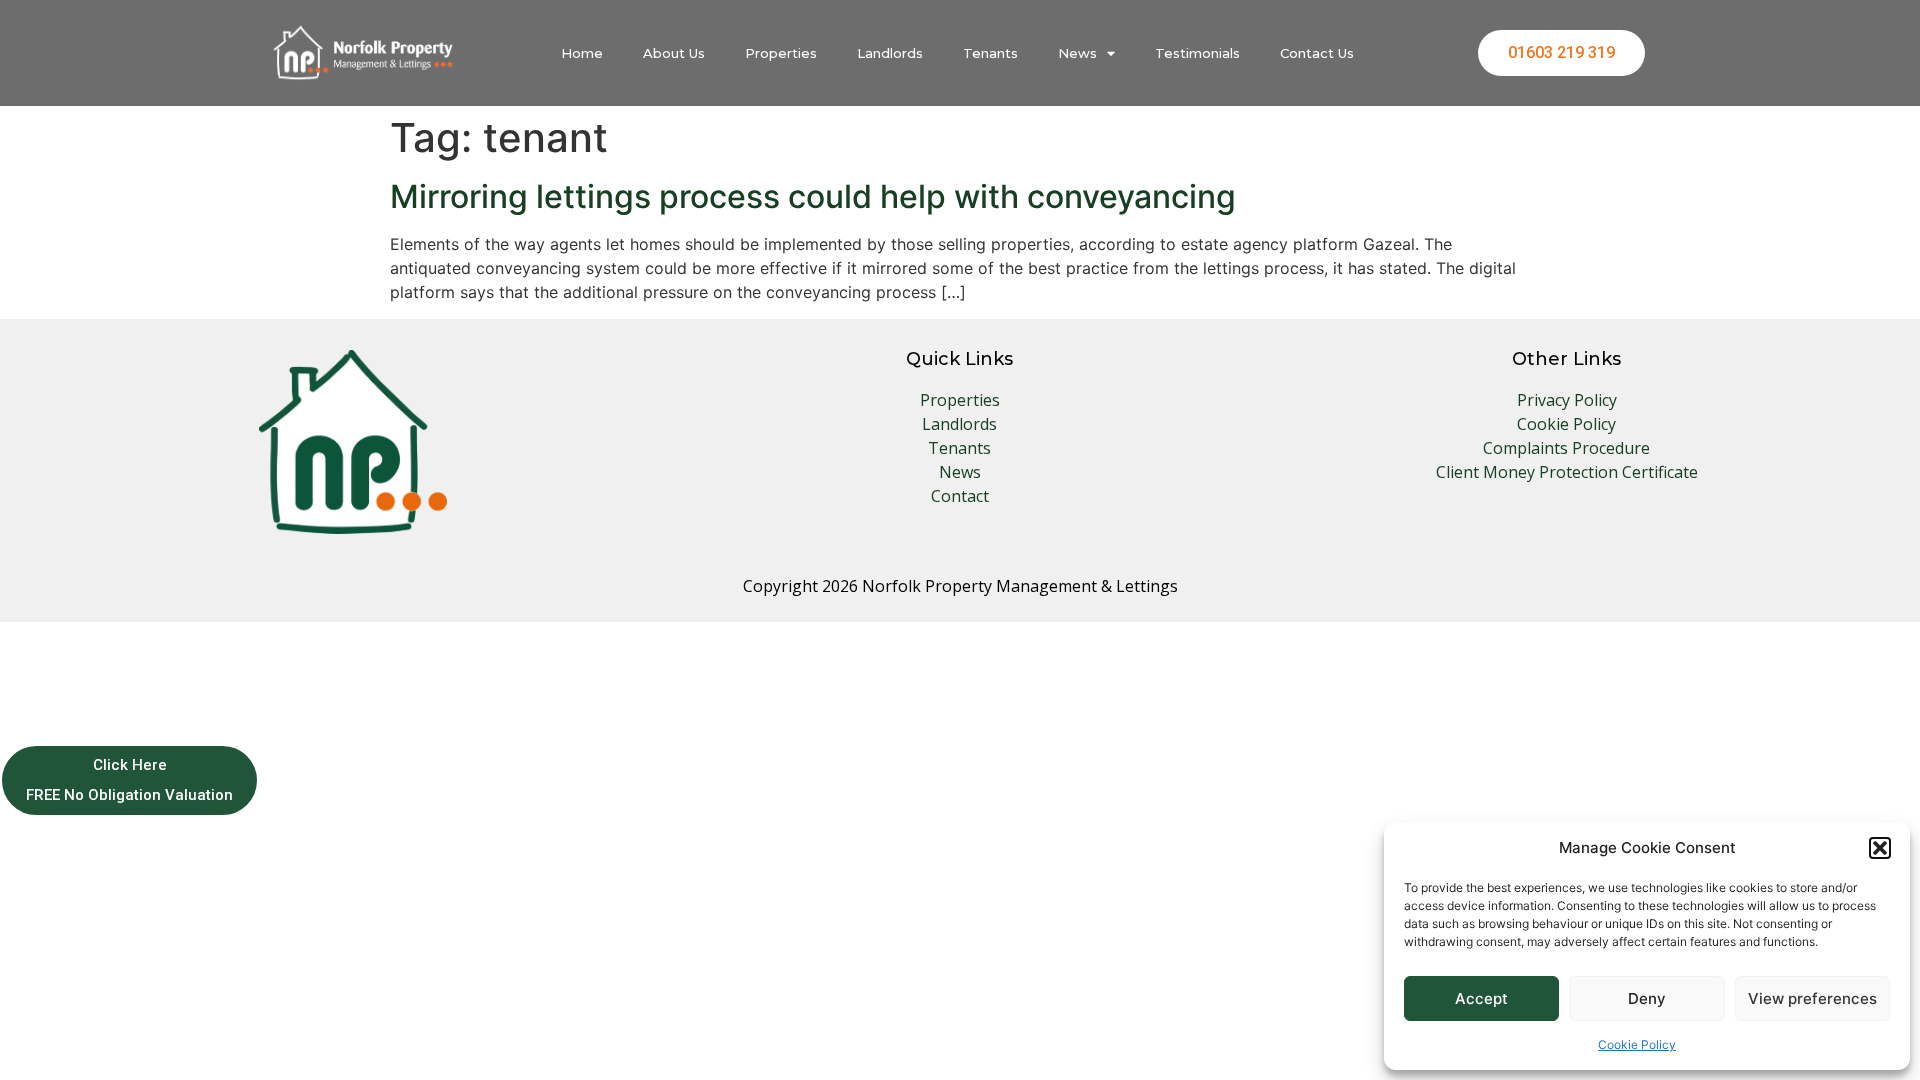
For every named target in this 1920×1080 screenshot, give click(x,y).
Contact (960, 496)
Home (582, 53)
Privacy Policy (1567, 400)
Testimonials (1197, 53)
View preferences (1812, 998)
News (1077, 53)
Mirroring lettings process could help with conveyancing (813, 196)
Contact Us (1317, 53)
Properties (781, 53)
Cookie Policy (1637, 1044)
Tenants (990, 53)
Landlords (890, 53)
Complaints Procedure (1566, 448)
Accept (1481, 998)
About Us (674, 53)
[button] (1880, 848)
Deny (1647, 998)
